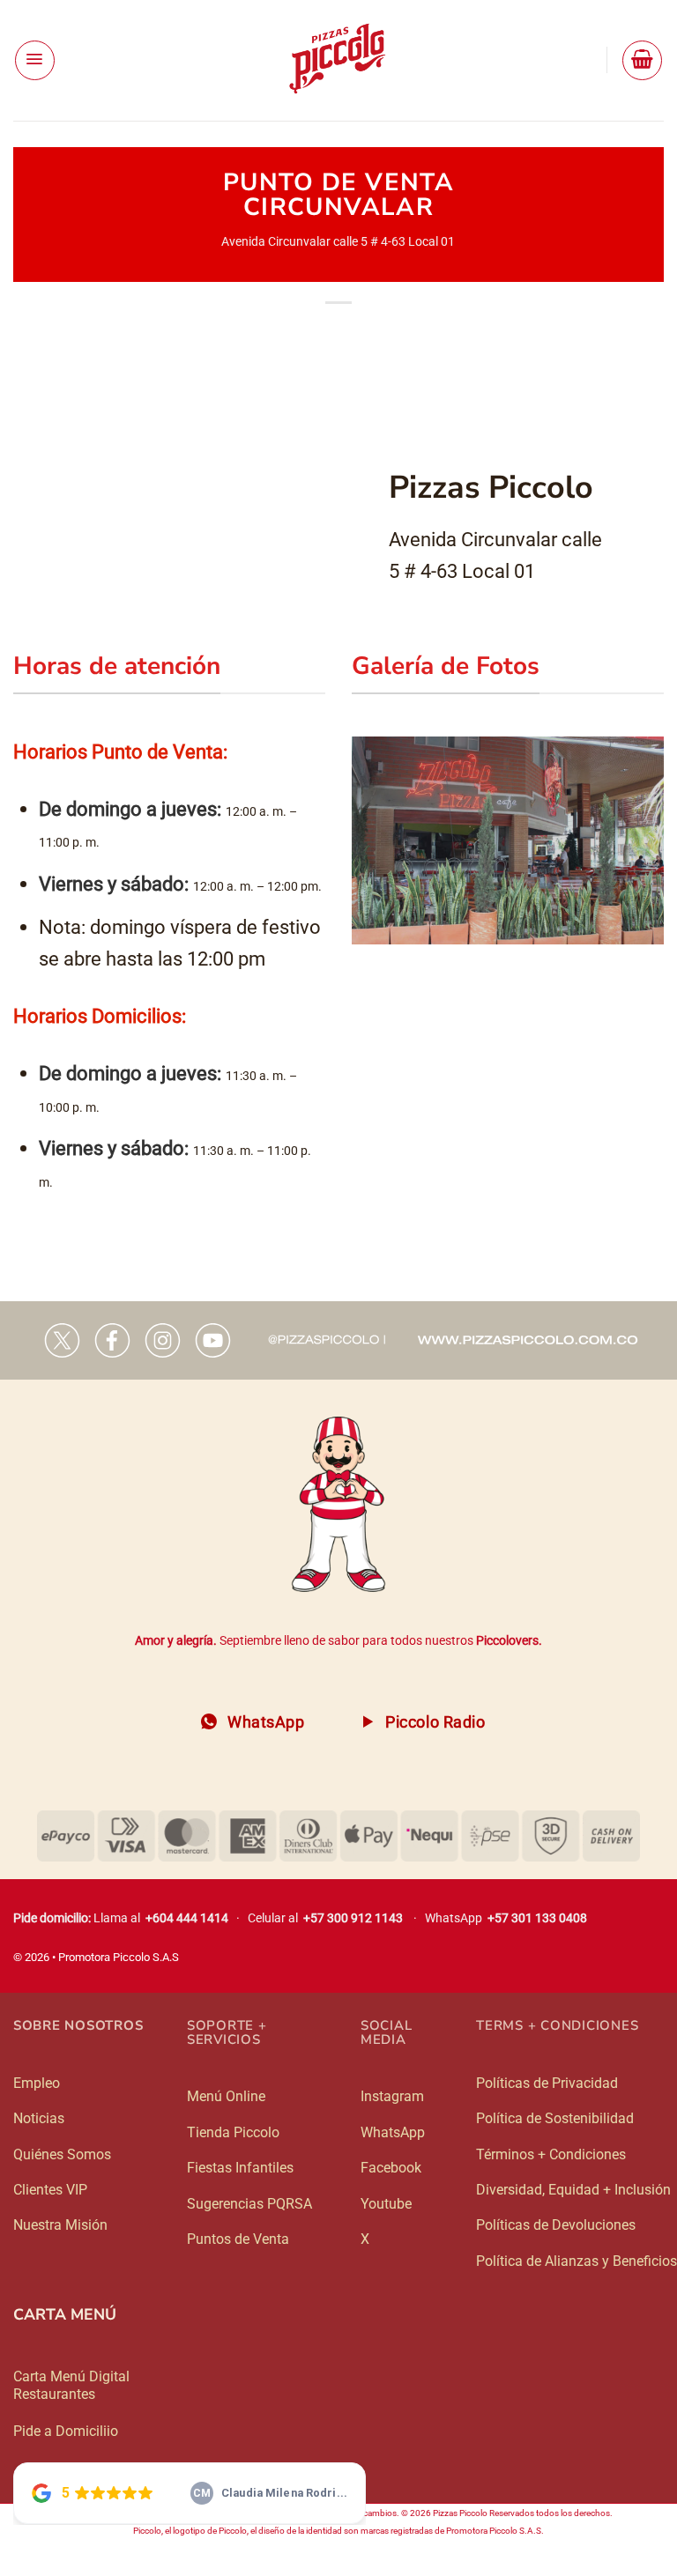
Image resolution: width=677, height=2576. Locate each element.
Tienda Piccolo (233, 2132)
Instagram (392, 2096)
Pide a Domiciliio (66, 2431)
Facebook (391, 2168)
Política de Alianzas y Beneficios (577, 2261)
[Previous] (361, 839)
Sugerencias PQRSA (249, 2204)
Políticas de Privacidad (547, 2083)
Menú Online (226, 2096)
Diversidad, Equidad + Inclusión (573, 2190)
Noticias (39, 2118)
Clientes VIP (50, 2190)
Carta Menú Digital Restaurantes (71, 2385)
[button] (35, 60)
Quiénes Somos (62, 2154)
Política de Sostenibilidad (555, 2118)
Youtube (386, 2204)
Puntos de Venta (238, 2239)
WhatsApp (393, 2132)
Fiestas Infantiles (240, 2168)
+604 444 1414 (187, 1918)
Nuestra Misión (60, 2225)
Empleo (37, 2083)
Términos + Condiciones (551, 2154)
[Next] (654, 839)
